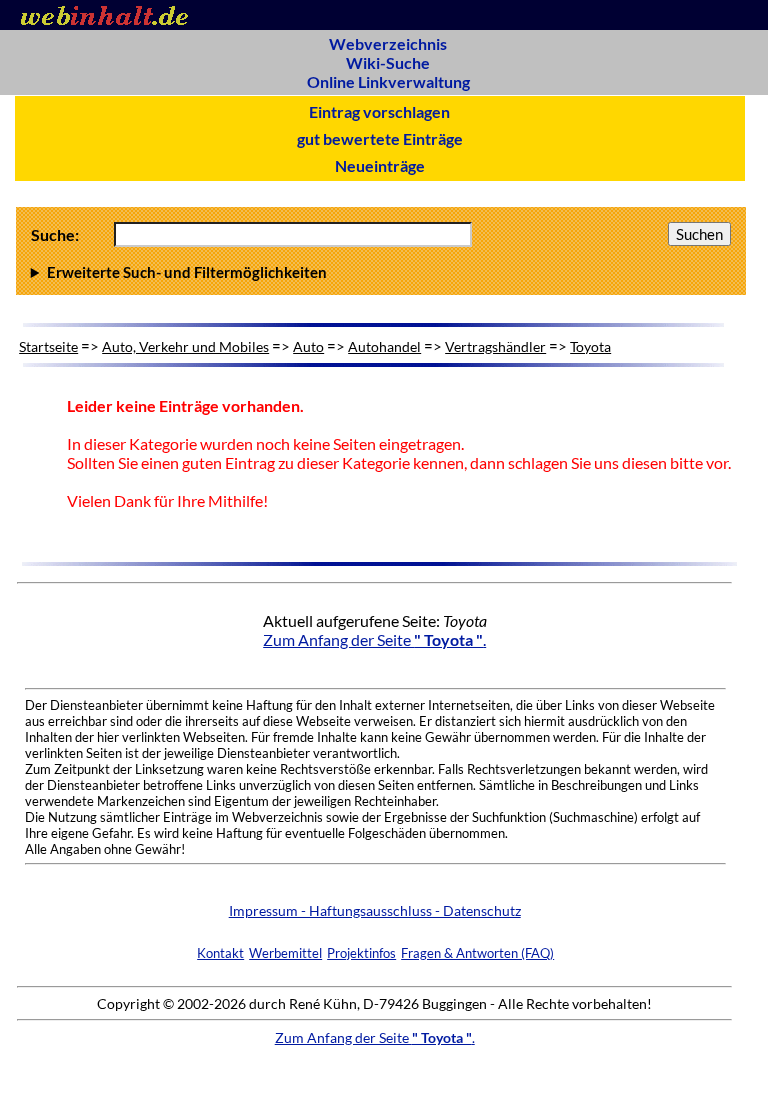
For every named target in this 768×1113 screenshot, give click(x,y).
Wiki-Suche (388, 62)
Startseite (48, 346)
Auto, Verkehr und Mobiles (185, 346)
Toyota (590, 346)
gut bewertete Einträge (380, 138)
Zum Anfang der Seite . (374, 639)
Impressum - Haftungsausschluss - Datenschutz (375, 910)
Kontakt (220, 953)
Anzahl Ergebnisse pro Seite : (377, 272)
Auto (308, 346)
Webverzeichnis (388, 43)
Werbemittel (285, 953)
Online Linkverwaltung (388, 81)
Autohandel (384, 346)
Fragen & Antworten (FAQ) (477, 953)
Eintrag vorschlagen (379, 111)
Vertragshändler (495, 346)
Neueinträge (380, 165)
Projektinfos (361, 953)
